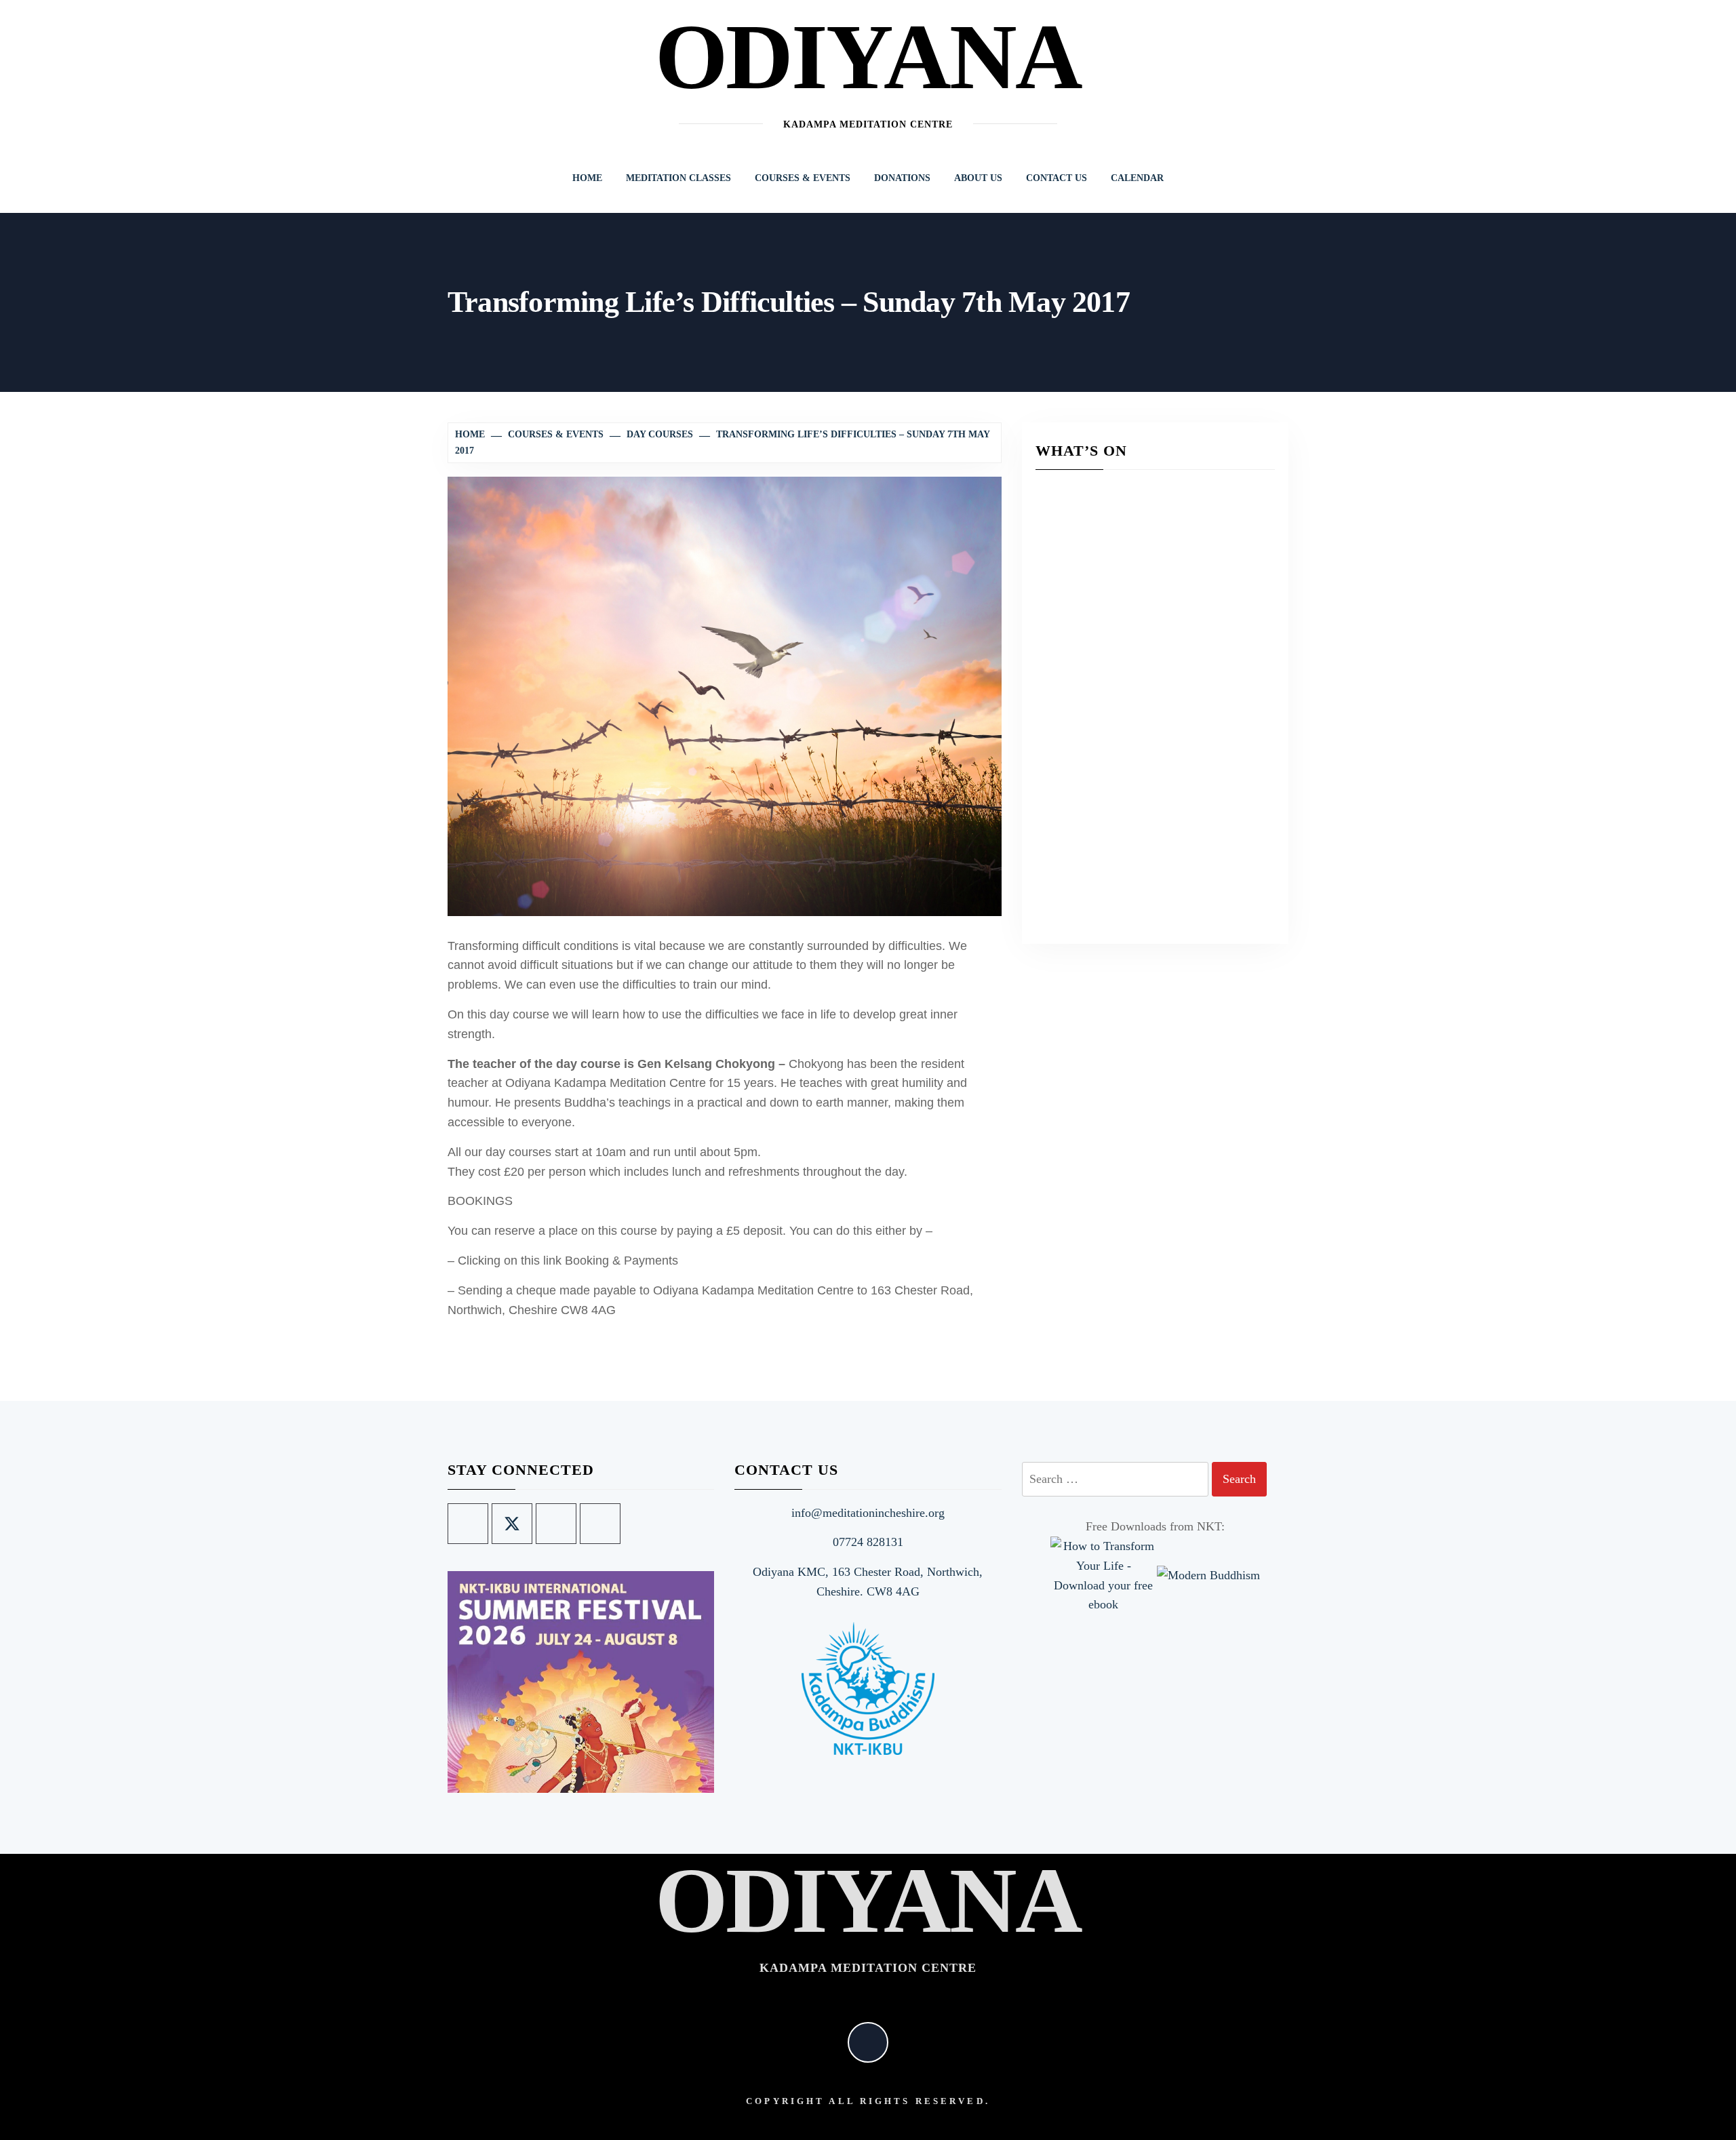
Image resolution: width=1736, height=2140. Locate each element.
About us (978, 178)
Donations (902, 178)
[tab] (694, 1785)
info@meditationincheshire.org (868, 1513)
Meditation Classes (678, 178)
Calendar (1137, 178)
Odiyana (868, 57)
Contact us (1057, 178)
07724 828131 (868, 1542)
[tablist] (699, 1785)
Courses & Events (803, 178)
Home (587, 178)
